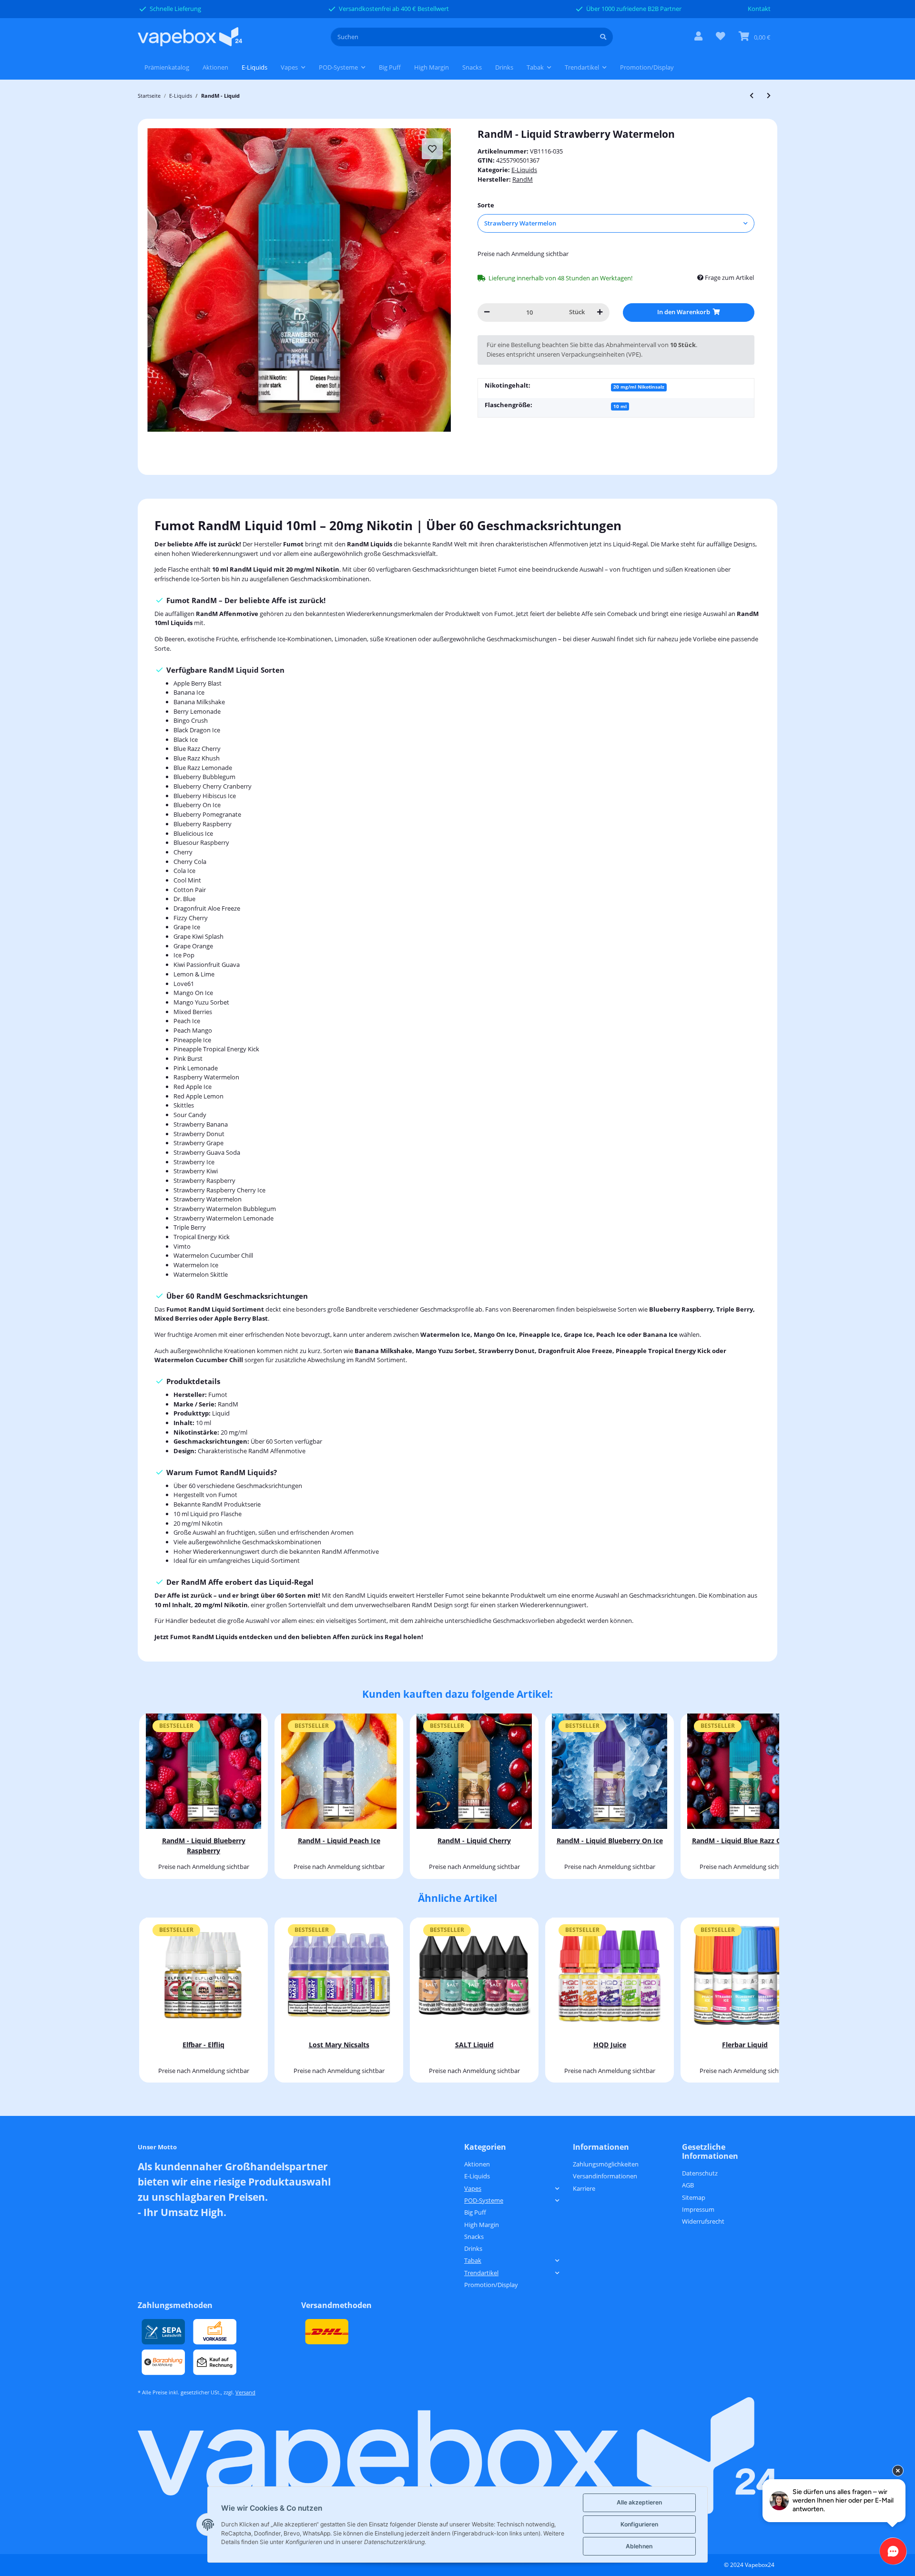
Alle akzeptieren (639, 2502)
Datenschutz (700, 2173)
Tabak (473, 2260)
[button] (698, 37)
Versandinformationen (605, 2176)
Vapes (473, 2188)
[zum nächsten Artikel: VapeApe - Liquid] (769, 96)
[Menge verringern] (487, 313)
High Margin (482, 2225)
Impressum (698, 2209)
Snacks (474, 2237)
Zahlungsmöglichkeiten (606, 2164)
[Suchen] (603, 37)
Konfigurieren (639, 2524)
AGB (688, 2185)
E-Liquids (524, 170)
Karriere (584, 2188)
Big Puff (475, 2212)
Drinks (473, 2248)
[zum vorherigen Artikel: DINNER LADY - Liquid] (752, 96)
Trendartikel (481, 2273)
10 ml (620, 406)
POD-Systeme (484, 2200)
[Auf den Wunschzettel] (432, 149)
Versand (245, 2392)
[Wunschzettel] (721, 37)
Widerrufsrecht (703, 2221)
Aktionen (477, 2164)
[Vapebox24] (190, 37)
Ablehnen (639, 2546)
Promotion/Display (491, 2285)
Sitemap (694, 2197)
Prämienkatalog (167, 67)
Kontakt (759, 9)
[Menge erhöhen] (600, 313)
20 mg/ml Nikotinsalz (639, 387)
